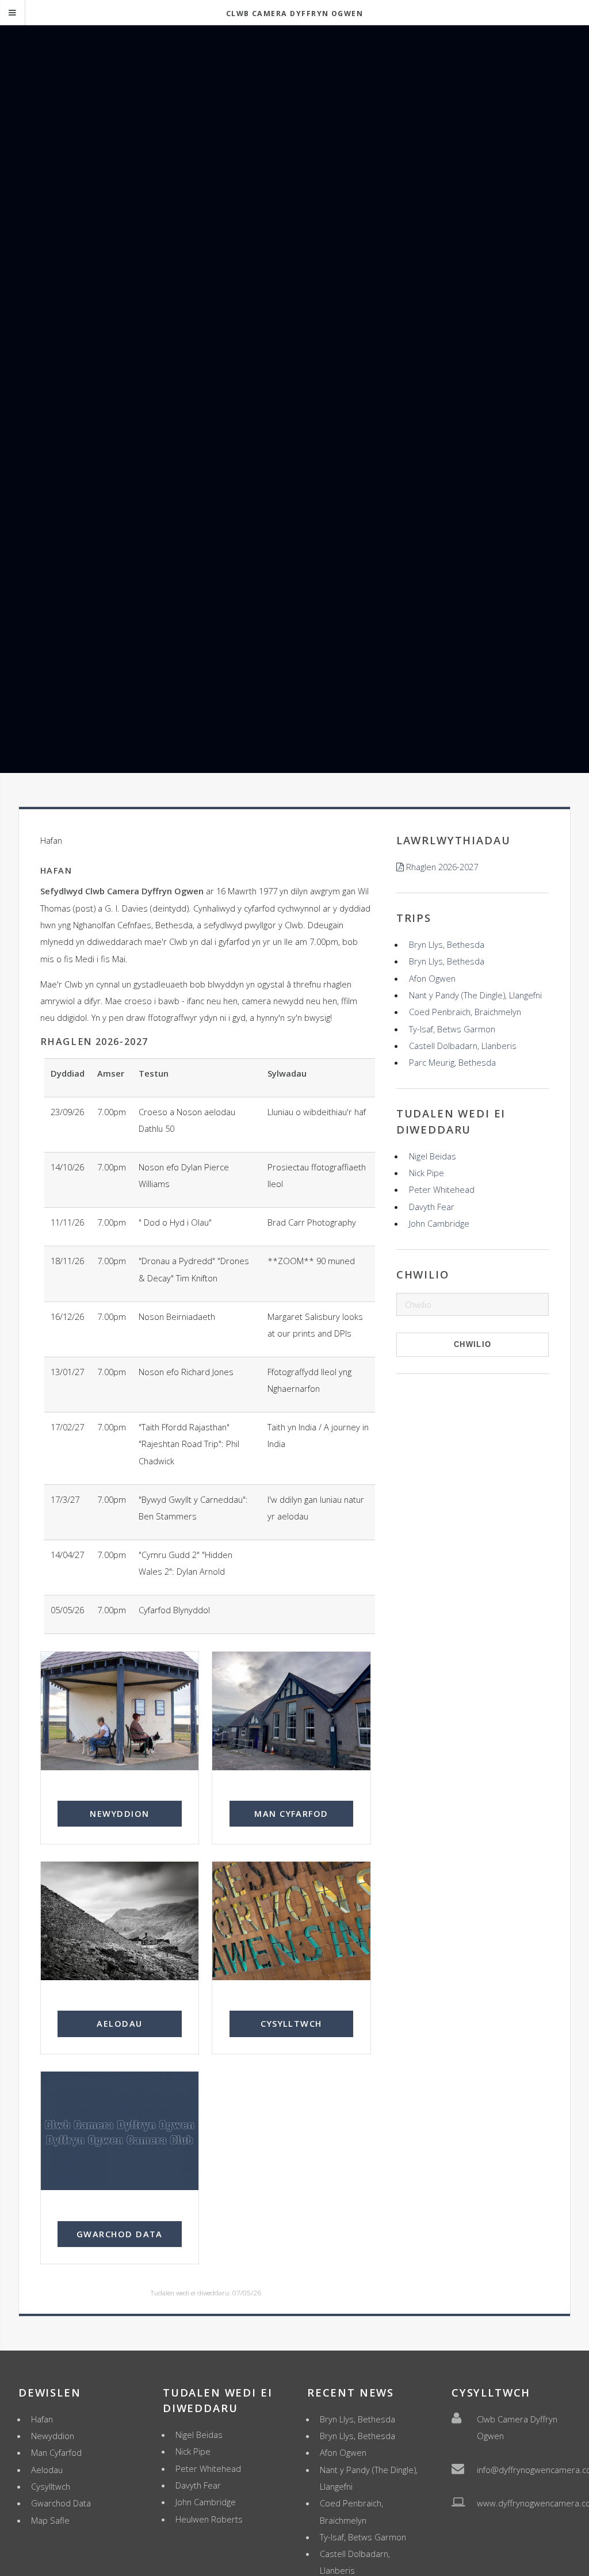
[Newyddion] (120, 1711)
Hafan (42, 2419)
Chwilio (473, 1344)
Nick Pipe (427, 1173)
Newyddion (119, 1813)
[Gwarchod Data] (120, 2131)
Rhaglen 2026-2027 (442, 867)
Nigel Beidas (433, 1156)
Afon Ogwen (432, 978)
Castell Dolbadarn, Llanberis (463, 1046)
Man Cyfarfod (291, 1813)
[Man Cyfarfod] (291, 1711)
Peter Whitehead (442, 1189)
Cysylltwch (291, 2023)
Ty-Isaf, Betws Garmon (452, 1029)
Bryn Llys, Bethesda (447, 944)
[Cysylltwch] (291, 1921)
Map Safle (50, 2520)
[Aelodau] (120, 1921)
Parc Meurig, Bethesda (452, 1062)
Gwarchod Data (120, 2234)
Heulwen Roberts (209, 2519)
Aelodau (119, 2023)
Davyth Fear (432, 1207)
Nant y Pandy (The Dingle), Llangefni (475, 995)
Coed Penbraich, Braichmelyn (465, 1012)
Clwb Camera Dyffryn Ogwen (295, 14)
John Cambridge (439, 1223)
